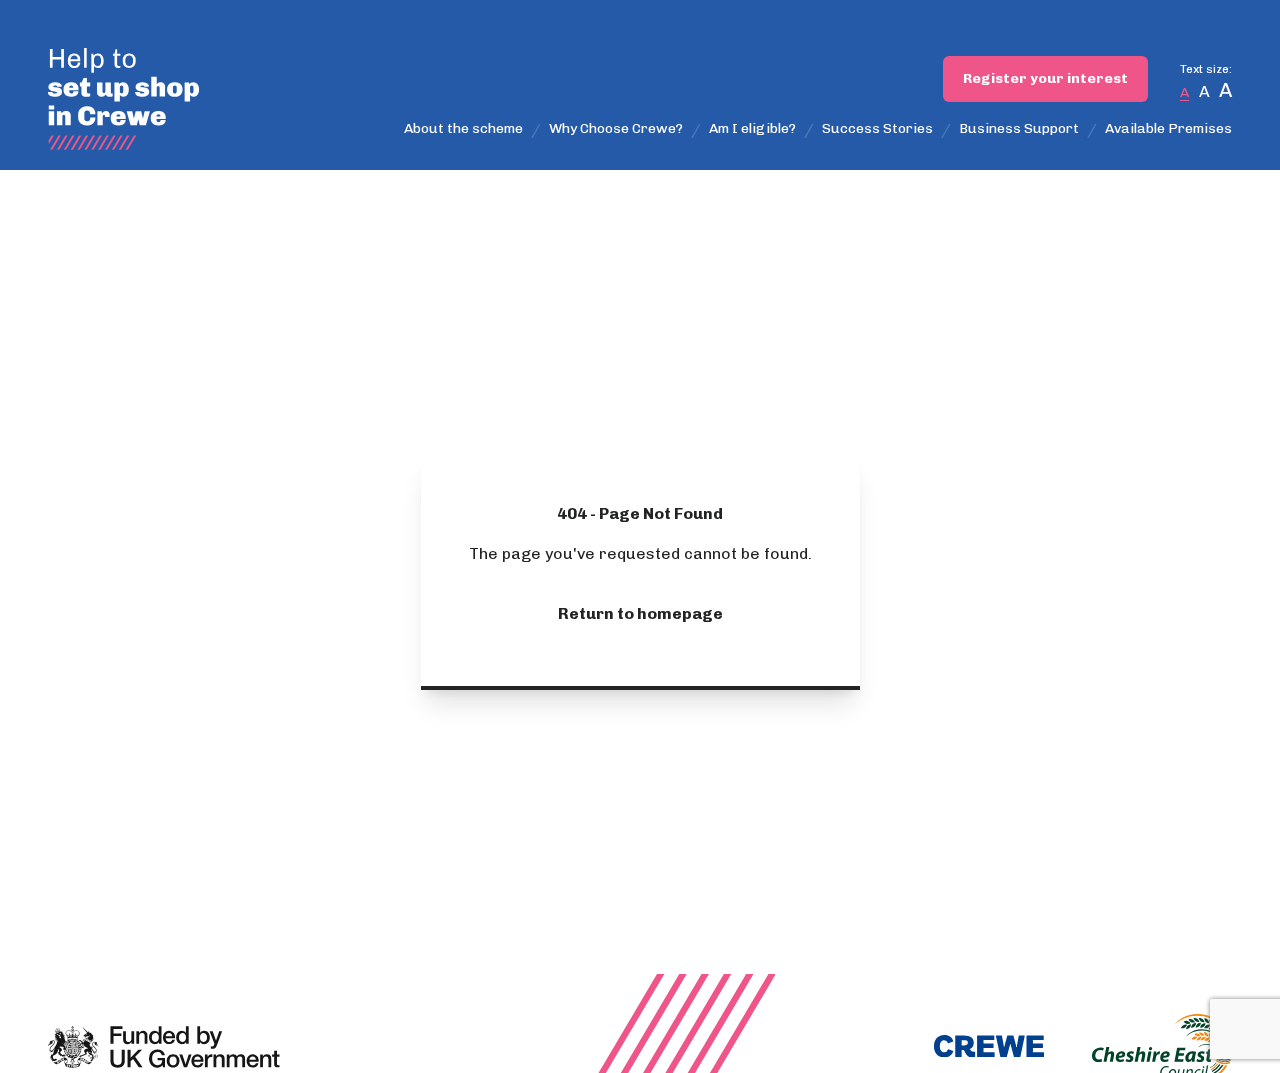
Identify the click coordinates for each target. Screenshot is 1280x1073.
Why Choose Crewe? (616, 128)
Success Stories (877, 128)
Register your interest (1045, 78)
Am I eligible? (752, 128)
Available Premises (1168, 128)
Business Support (1019, 128)
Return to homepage (640, 613)
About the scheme (463, 128)
